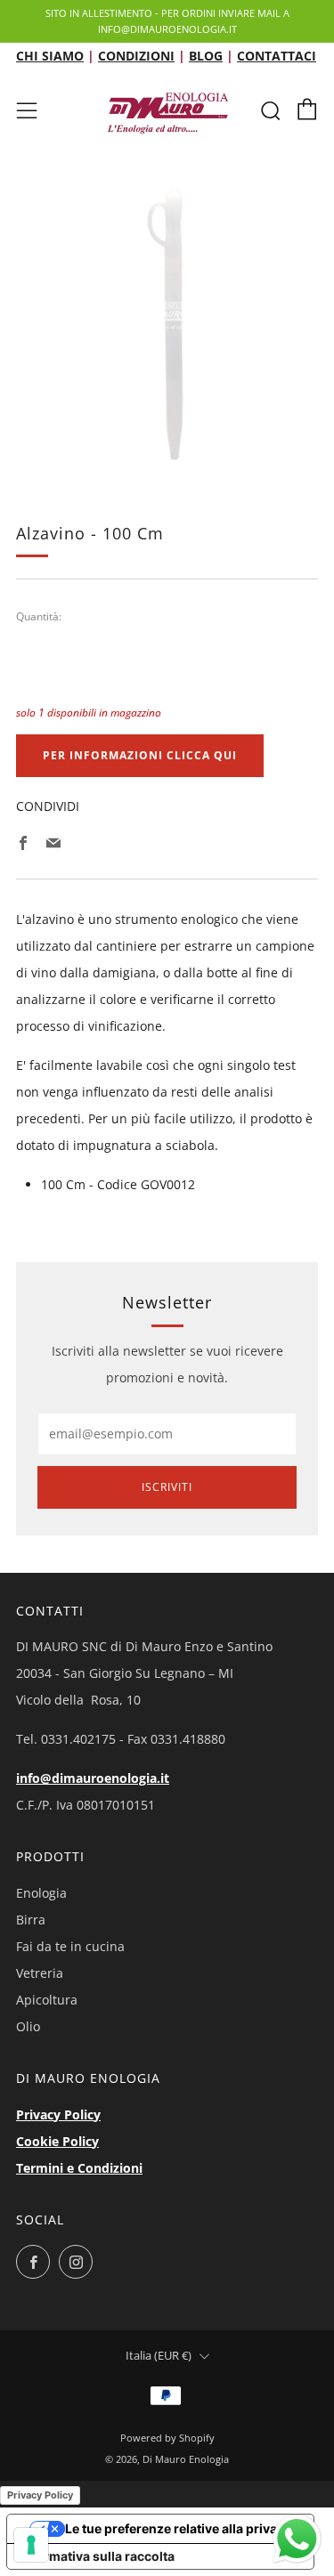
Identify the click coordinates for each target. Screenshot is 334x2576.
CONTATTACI (277, 56)
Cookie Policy (57, 2141)
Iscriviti (167, 1487)
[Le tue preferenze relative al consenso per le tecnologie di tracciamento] (31, 2545)
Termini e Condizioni (79, 2168)
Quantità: (39, 617)
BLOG (206, 56)
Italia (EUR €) (159, 2356)
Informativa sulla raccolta (97, 2556)
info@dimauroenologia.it (93, 1778)
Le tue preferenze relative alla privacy (178, 2528)
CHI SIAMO (50, 56)
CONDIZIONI (136, 56)
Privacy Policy (58, 2114)
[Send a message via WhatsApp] (297, 2539)
